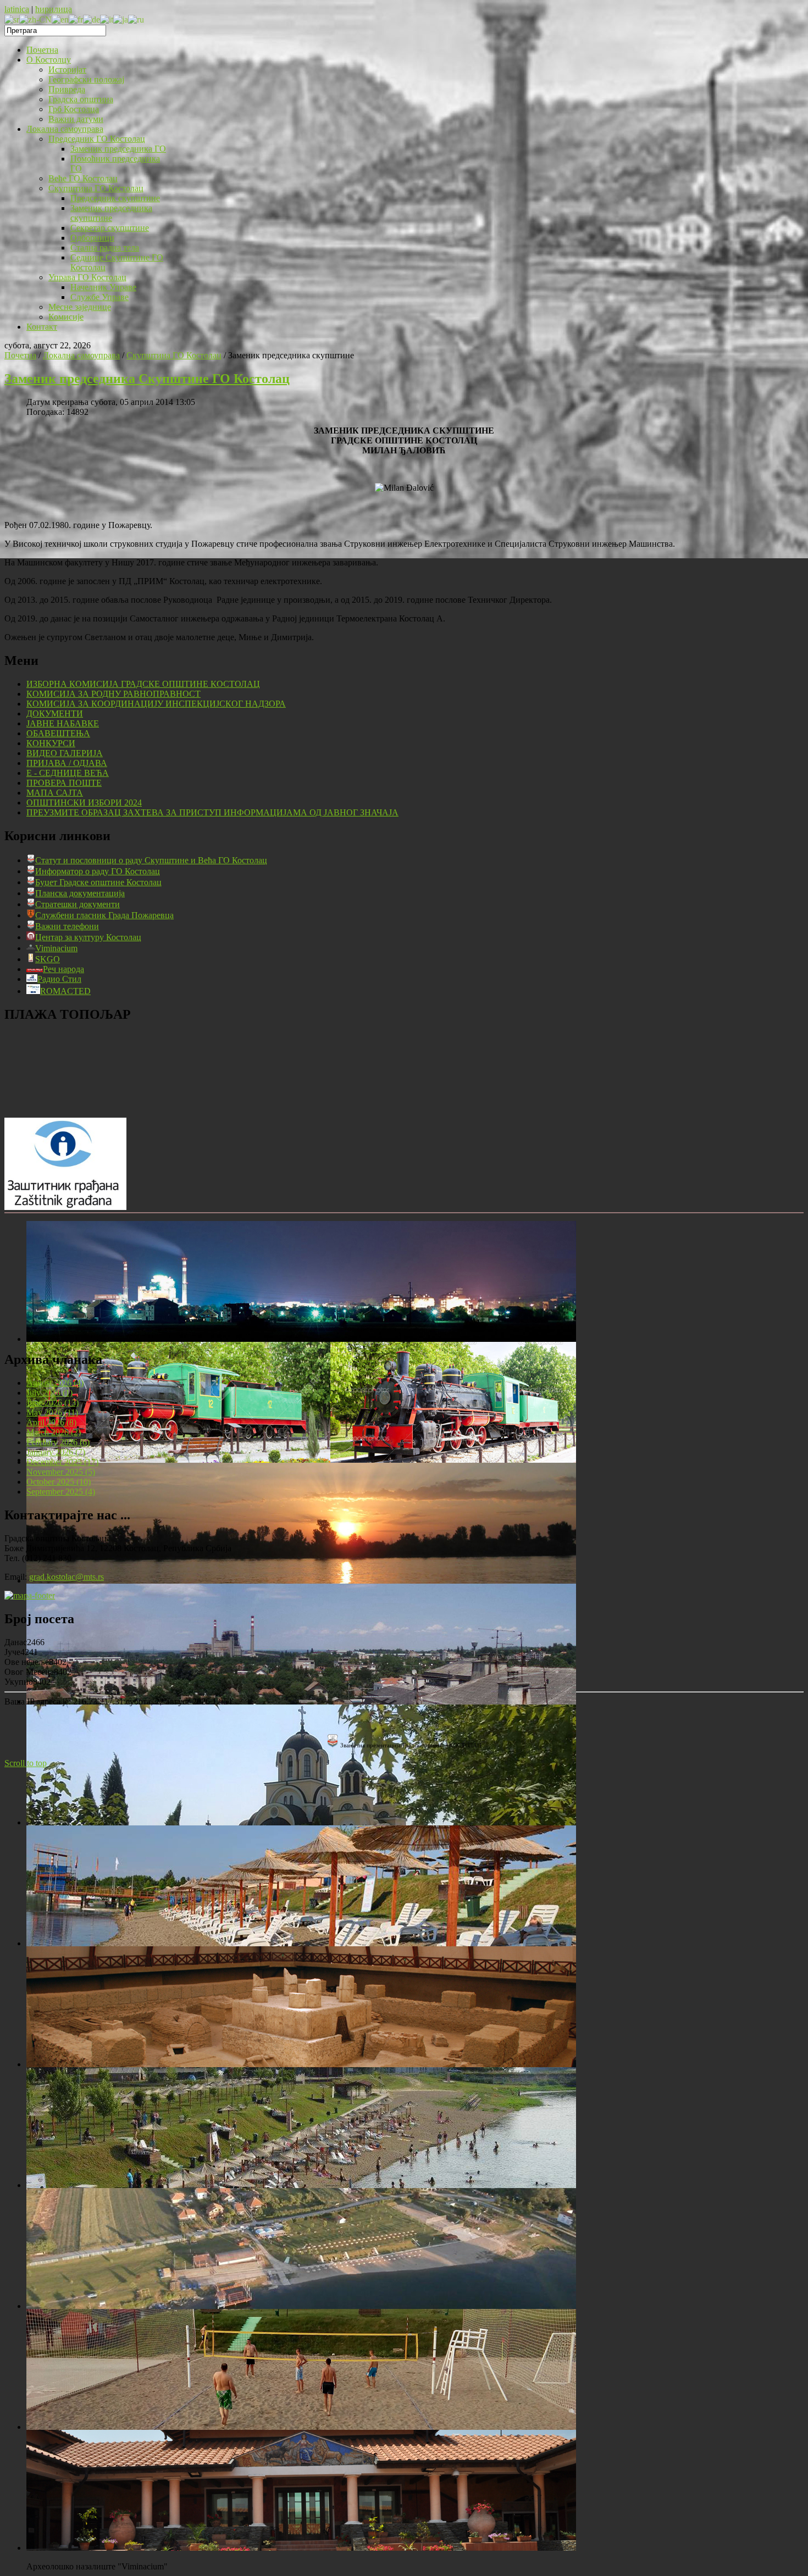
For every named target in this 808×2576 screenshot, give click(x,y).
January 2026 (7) (56, 1452)
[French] (76, 19)
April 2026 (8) (51, 1422)
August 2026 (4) (55, 1383)
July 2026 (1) (49, 1393)
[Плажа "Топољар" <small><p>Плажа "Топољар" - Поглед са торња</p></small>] (301, 2185)
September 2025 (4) (61, 1492)
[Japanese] (121, 19)
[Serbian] (12, 19)
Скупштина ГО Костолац (174, 355)
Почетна (20, 355)
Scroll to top (26, 1763)
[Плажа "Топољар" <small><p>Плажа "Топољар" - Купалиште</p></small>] (301, 1943)
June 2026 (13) (52, 1403)
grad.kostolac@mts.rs (67, 1577)
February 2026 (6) (58, 1442)
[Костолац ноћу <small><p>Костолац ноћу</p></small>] (301, 1339)
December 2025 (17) (62, 1462)
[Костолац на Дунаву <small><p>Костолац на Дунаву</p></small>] (301, 1581)
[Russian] (136, 19)
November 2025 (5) (61, 1472)
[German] (92, 19)
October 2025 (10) (59, 1482)
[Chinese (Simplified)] (35, 19)
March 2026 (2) (54, 1432)
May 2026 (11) (52, 1412)
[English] (60, 19)
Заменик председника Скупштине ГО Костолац (147, 379)
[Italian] (107, 19)
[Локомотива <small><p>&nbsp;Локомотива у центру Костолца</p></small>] (301, 1460)
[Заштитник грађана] (65, 1207)
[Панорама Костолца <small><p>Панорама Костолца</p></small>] (301, 1701)
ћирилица (54, 9)
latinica (17, 9)
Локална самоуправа (81, 355)
